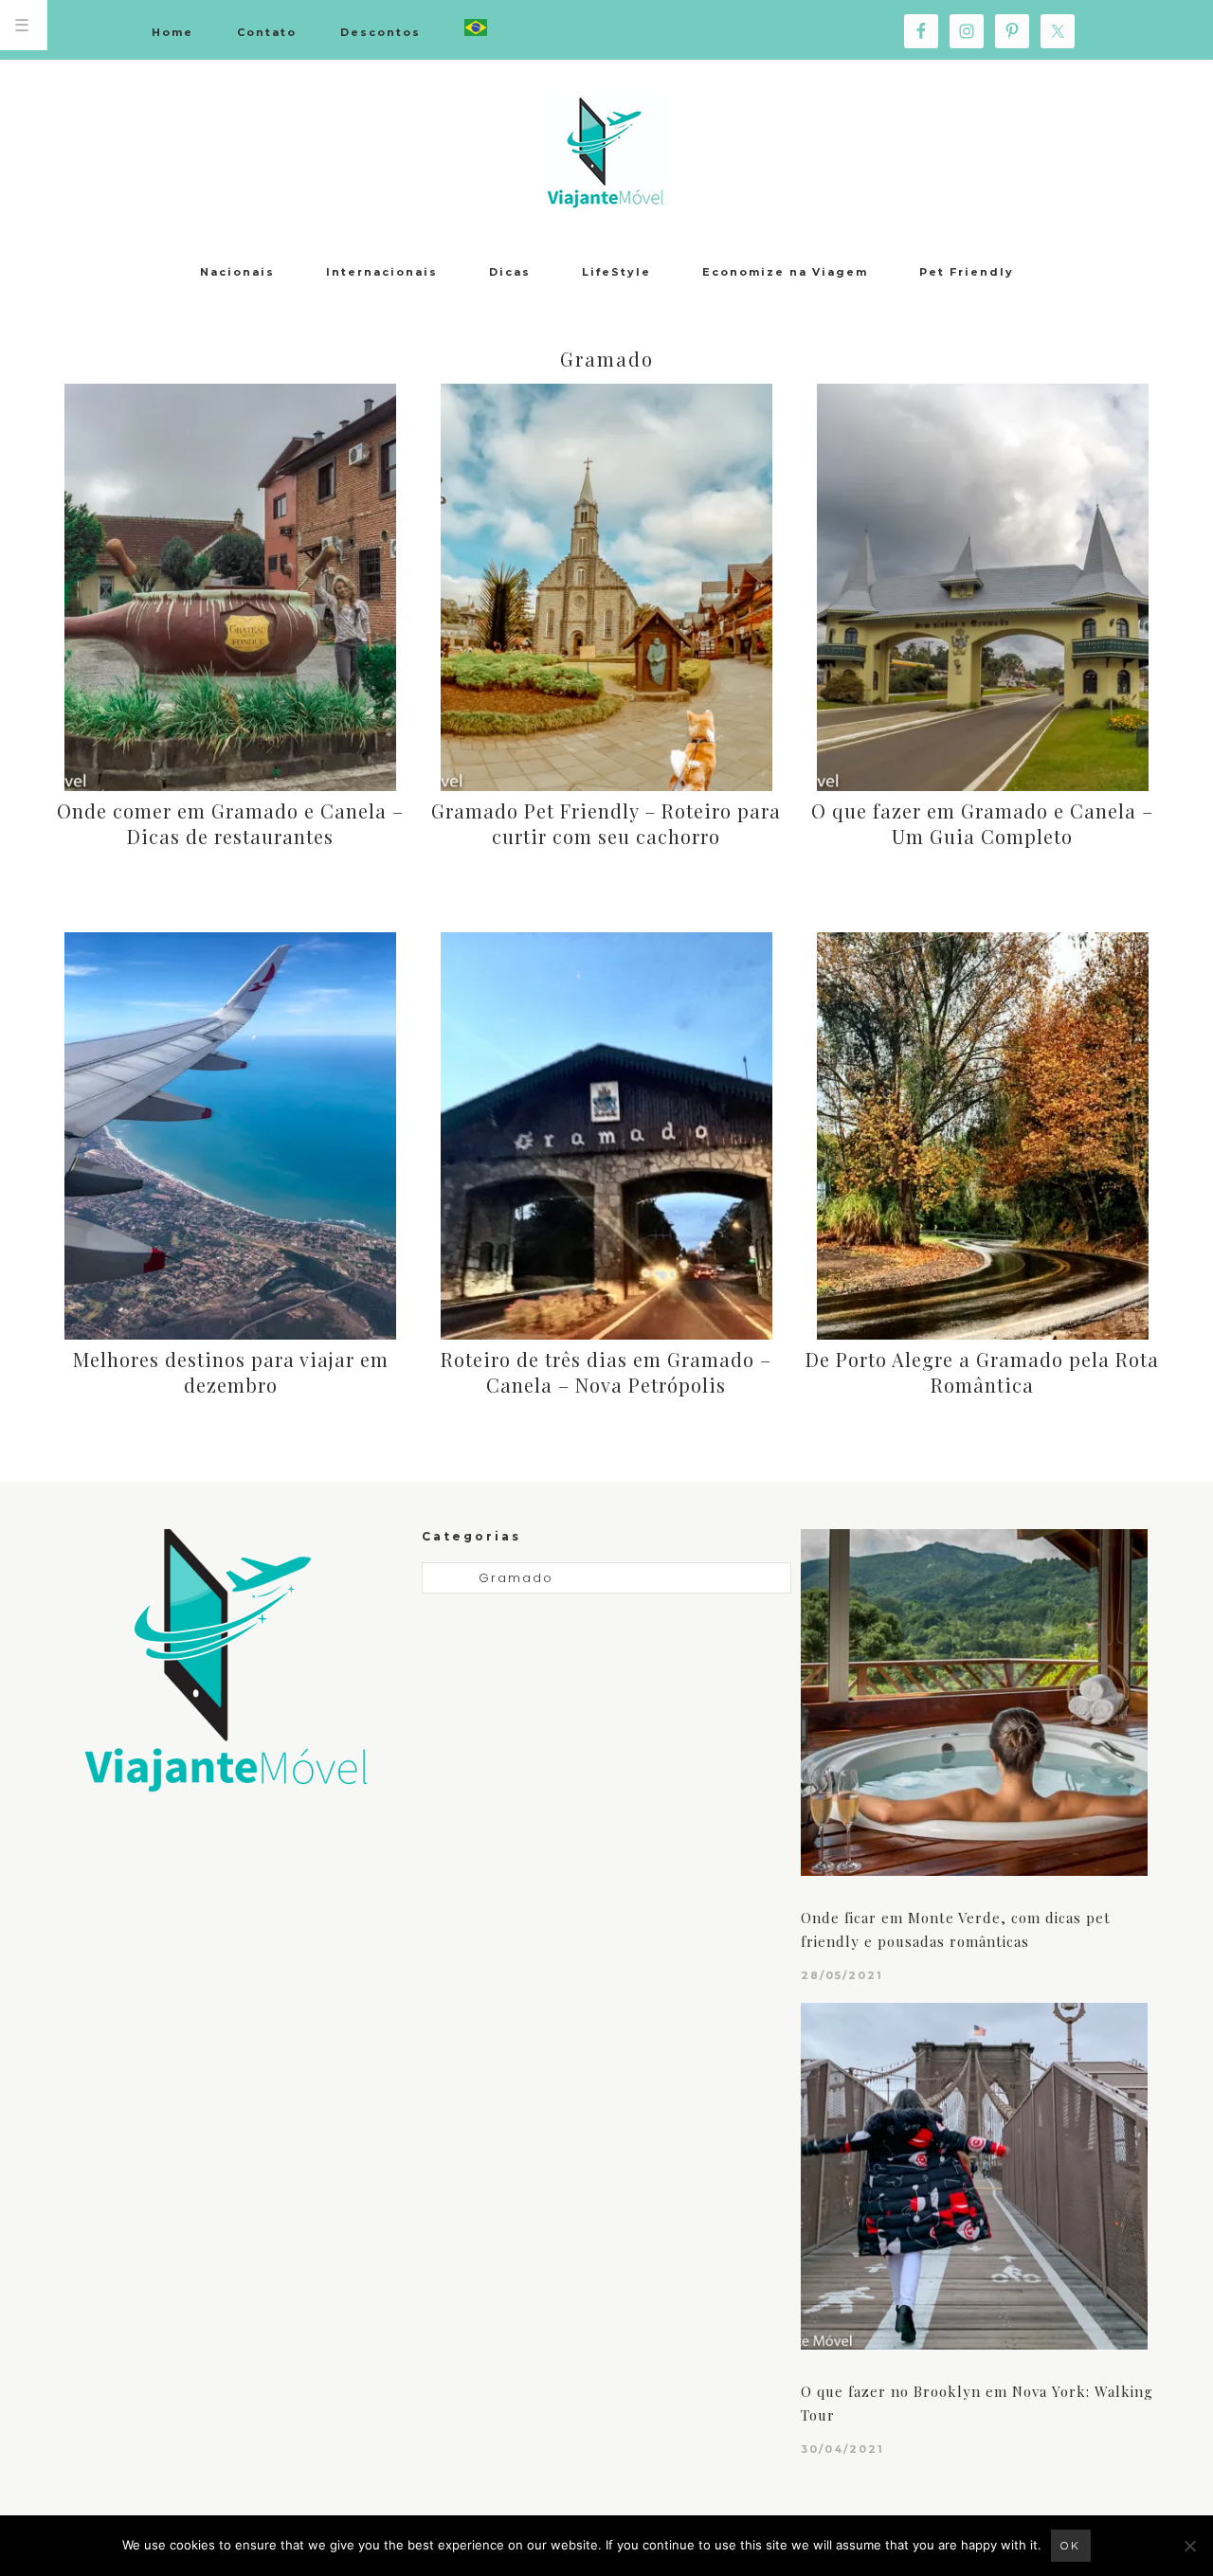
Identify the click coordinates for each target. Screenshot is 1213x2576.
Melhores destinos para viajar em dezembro (231, 1372)
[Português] (476, 29)
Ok (1071, 2546)
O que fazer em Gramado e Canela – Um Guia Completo (982, 823)
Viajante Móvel (606, 152)
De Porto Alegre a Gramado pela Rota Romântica (982, 1372)
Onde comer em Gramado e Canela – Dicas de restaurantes (230, 823)
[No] (1189, 2546)
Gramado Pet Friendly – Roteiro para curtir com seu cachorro (606, 823)
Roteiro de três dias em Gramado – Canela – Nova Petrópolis (606, 1372)
